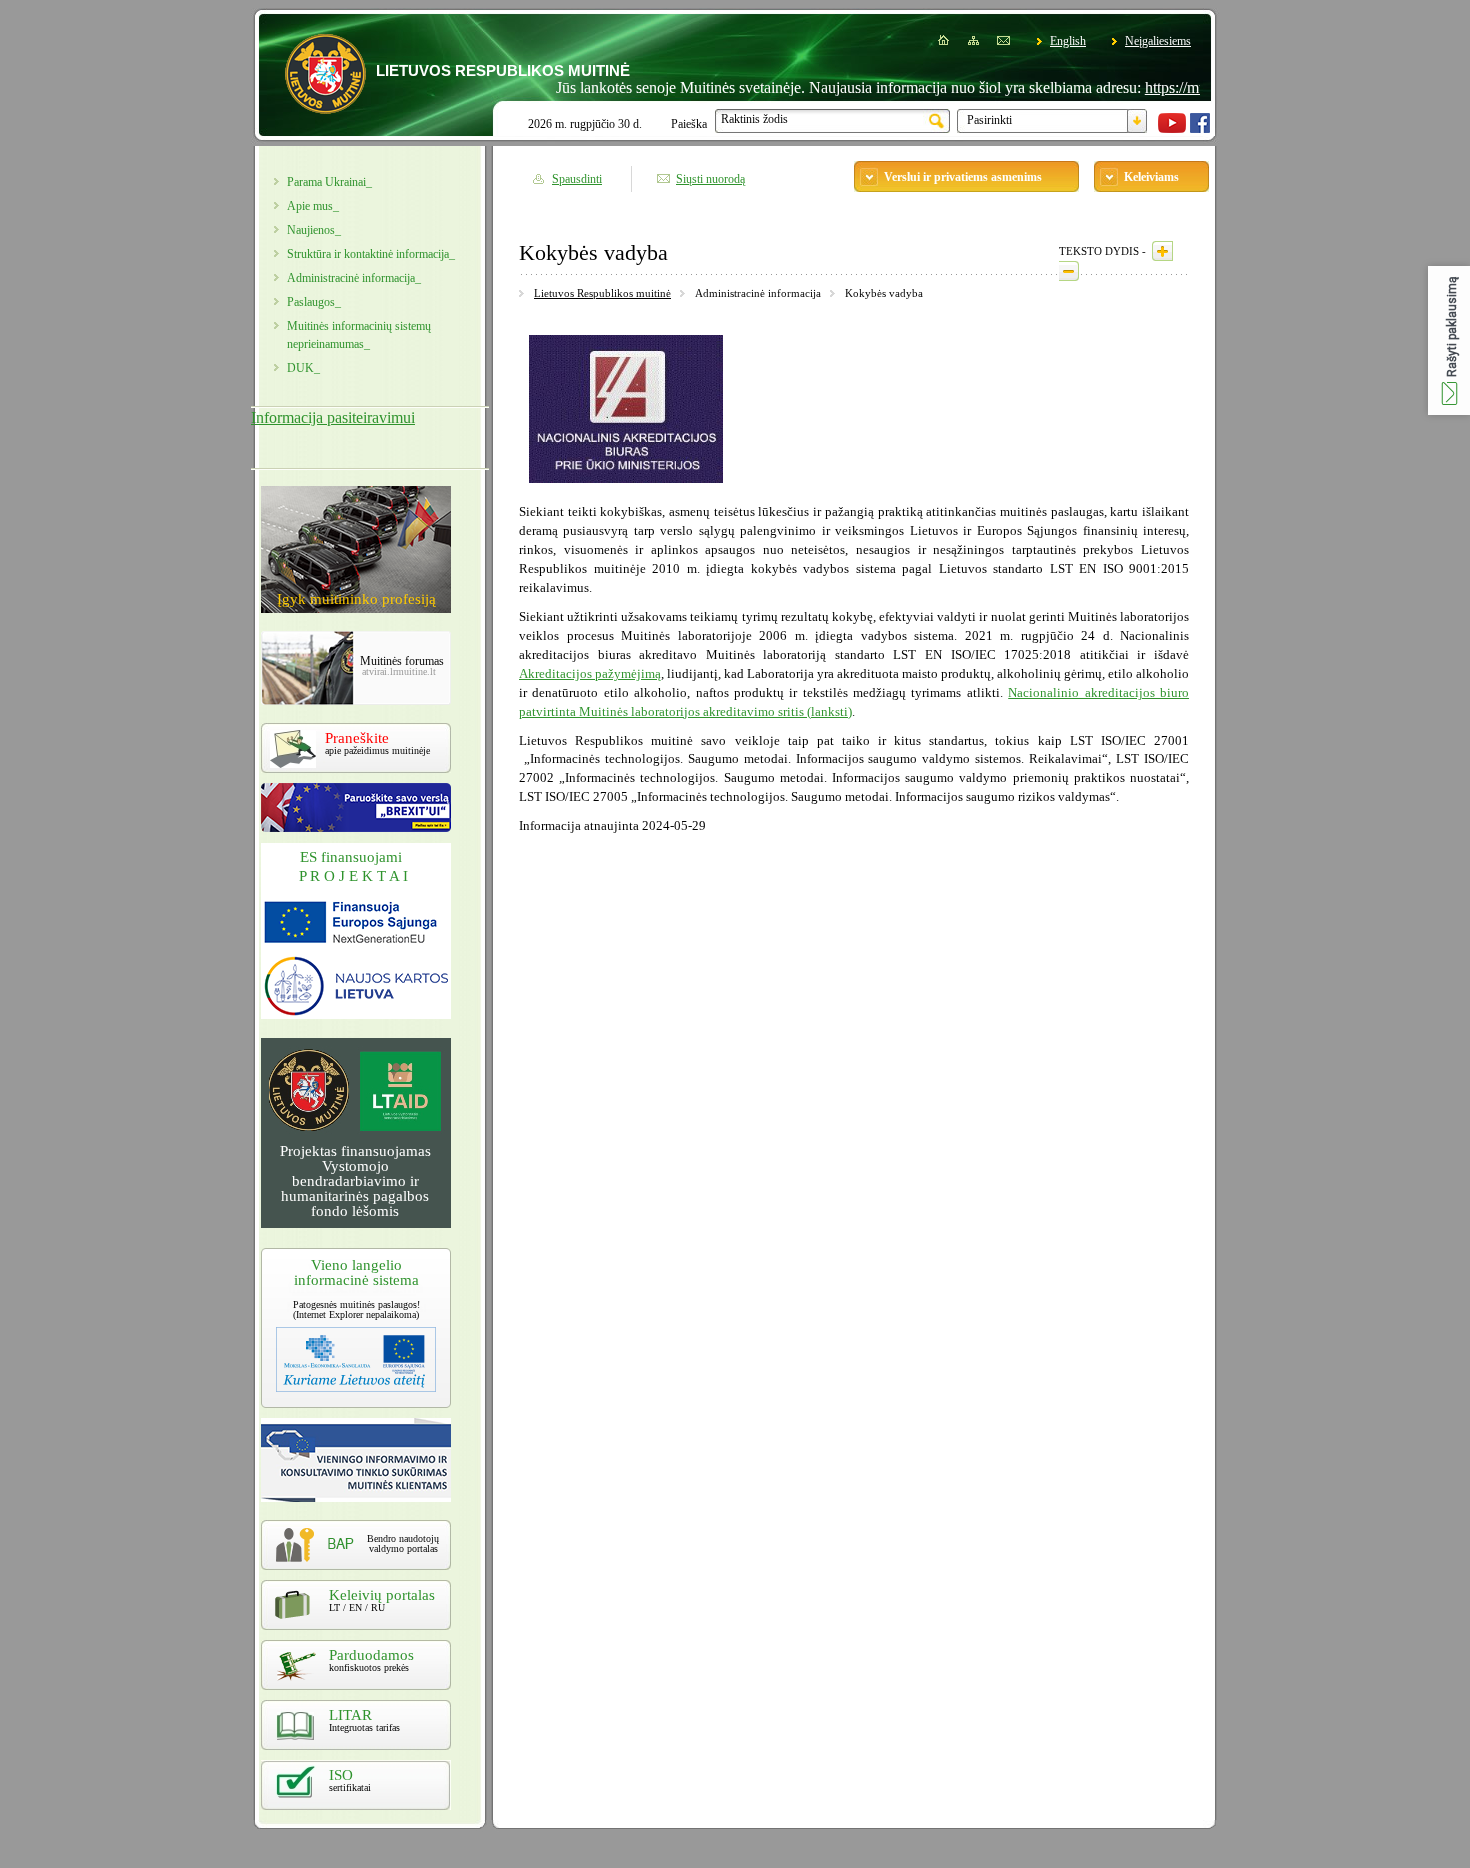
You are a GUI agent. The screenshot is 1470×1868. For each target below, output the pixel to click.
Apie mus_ (313, 206)
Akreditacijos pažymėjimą (590, 674)
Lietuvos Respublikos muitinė (602, 293)
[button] (1449, 340)
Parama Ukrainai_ (329, 182)
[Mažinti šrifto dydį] (1069, 271)
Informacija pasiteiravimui (333, 417)
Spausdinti (577, 179)
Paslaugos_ (314, 302)
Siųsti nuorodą (710, 179)
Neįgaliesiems (1158, 41)
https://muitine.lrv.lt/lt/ (1176, 87)
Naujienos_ (314, 230)
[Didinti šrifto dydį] (1162, 251)
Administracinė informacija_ (354, 278)
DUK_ (303, 368)
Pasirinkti (989, 120)
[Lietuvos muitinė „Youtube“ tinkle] (1172, 129)
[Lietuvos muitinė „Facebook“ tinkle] (1200, 129)
